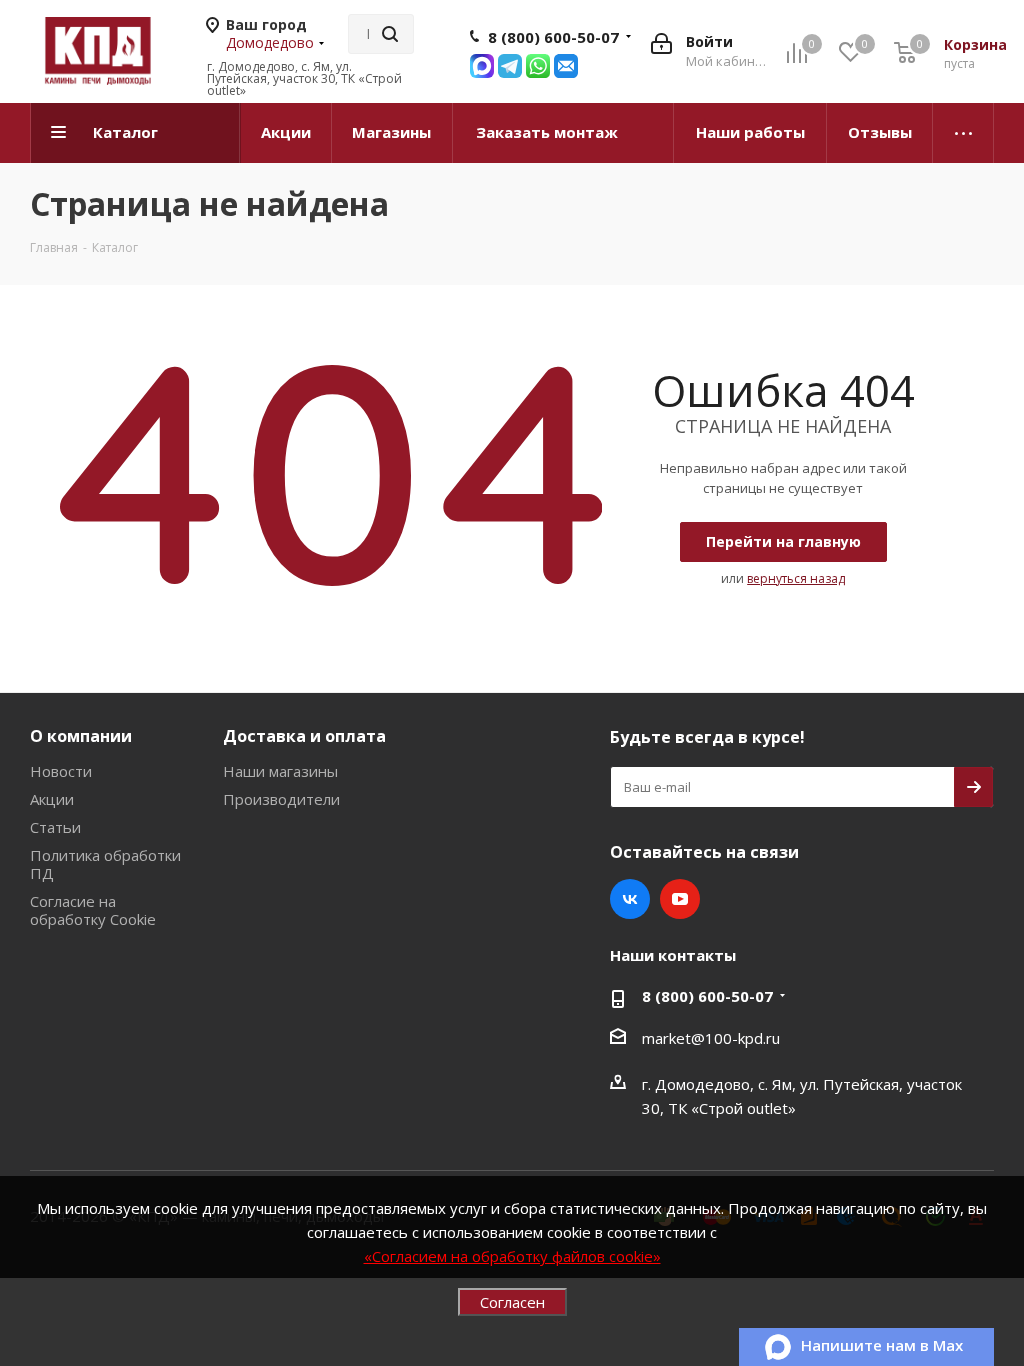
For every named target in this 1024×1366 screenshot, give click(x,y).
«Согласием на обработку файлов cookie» (512, 1256)
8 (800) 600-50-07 (553, 37)
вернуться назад (796, 578)
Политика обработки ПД (105, 864)
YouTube (680, 899)
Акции (52, 799)
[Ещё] (963, 133)
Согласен (512, 1302)
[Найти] (390, 34)
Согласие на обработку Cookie (93, 910)
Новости (61, 771)
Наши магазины (280, 771)
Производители (281, 799)
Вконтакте (630, 899)
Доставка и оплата (304, 736)
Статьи (55, 827)
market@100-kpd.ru (711, 1038)
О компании (81, 736)
